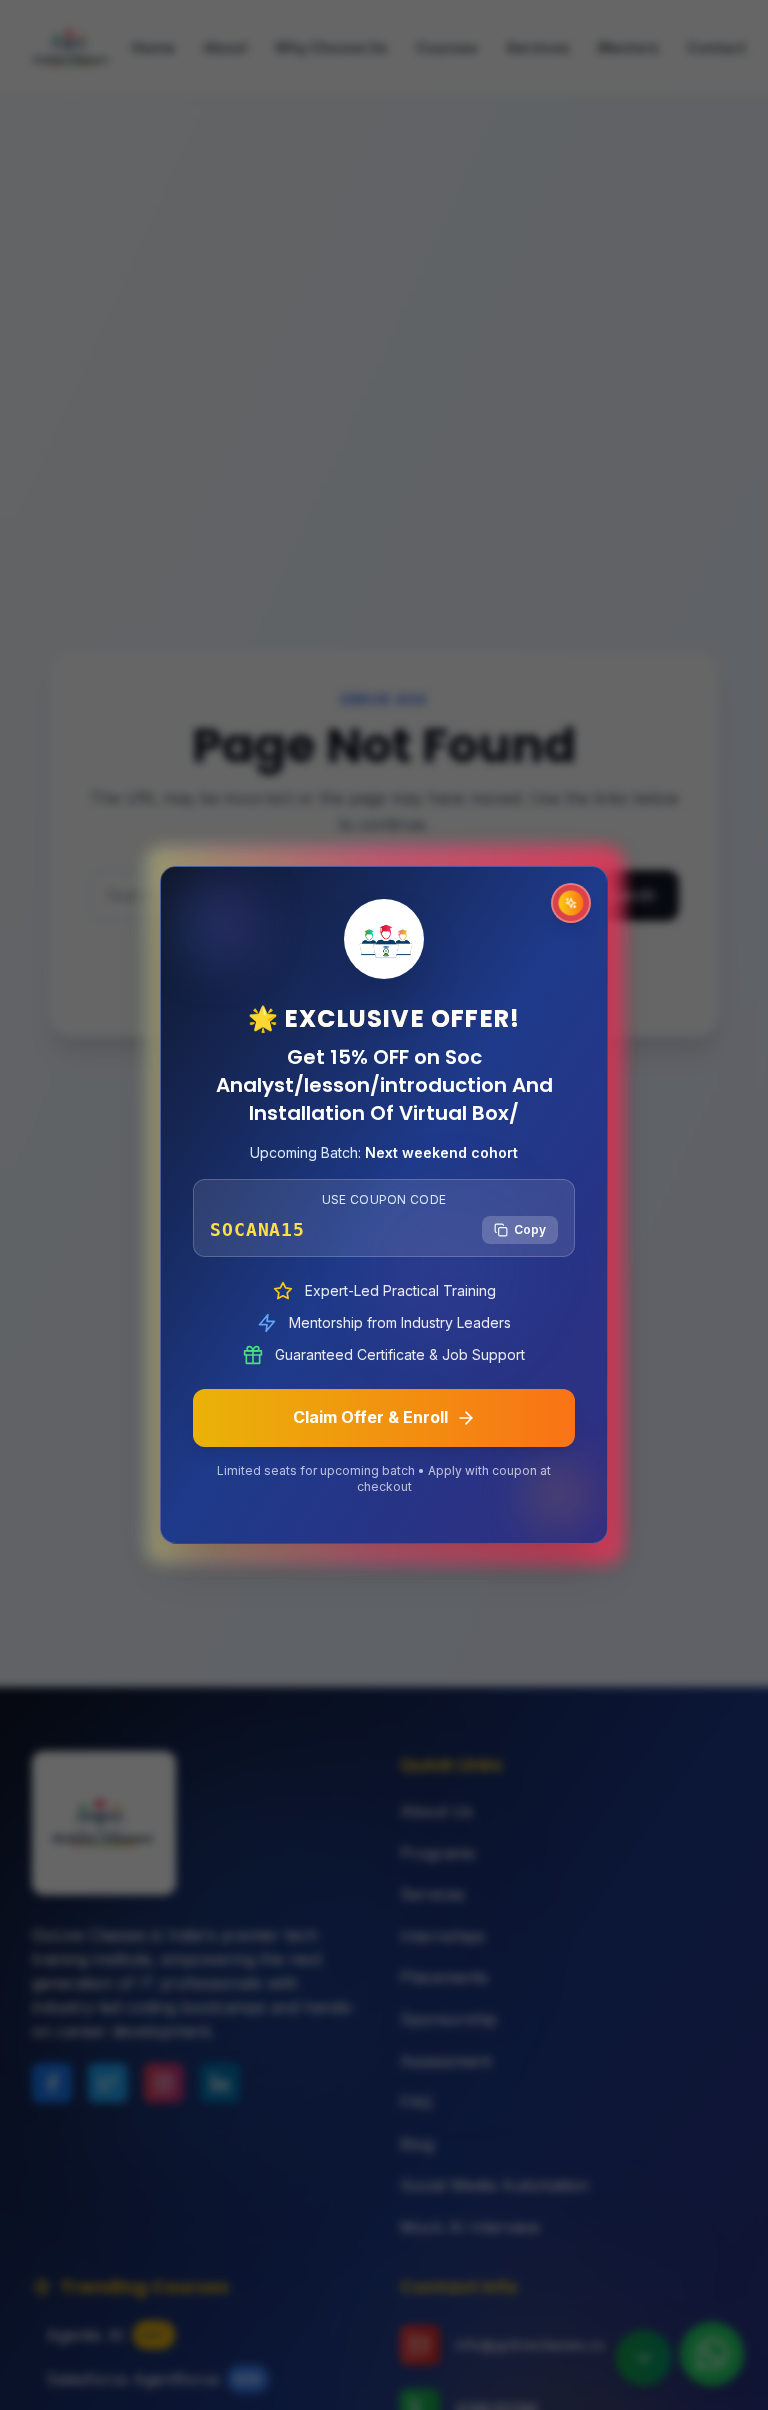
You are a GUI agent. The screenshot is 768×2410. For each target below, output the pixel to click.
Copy (530, 1229)
